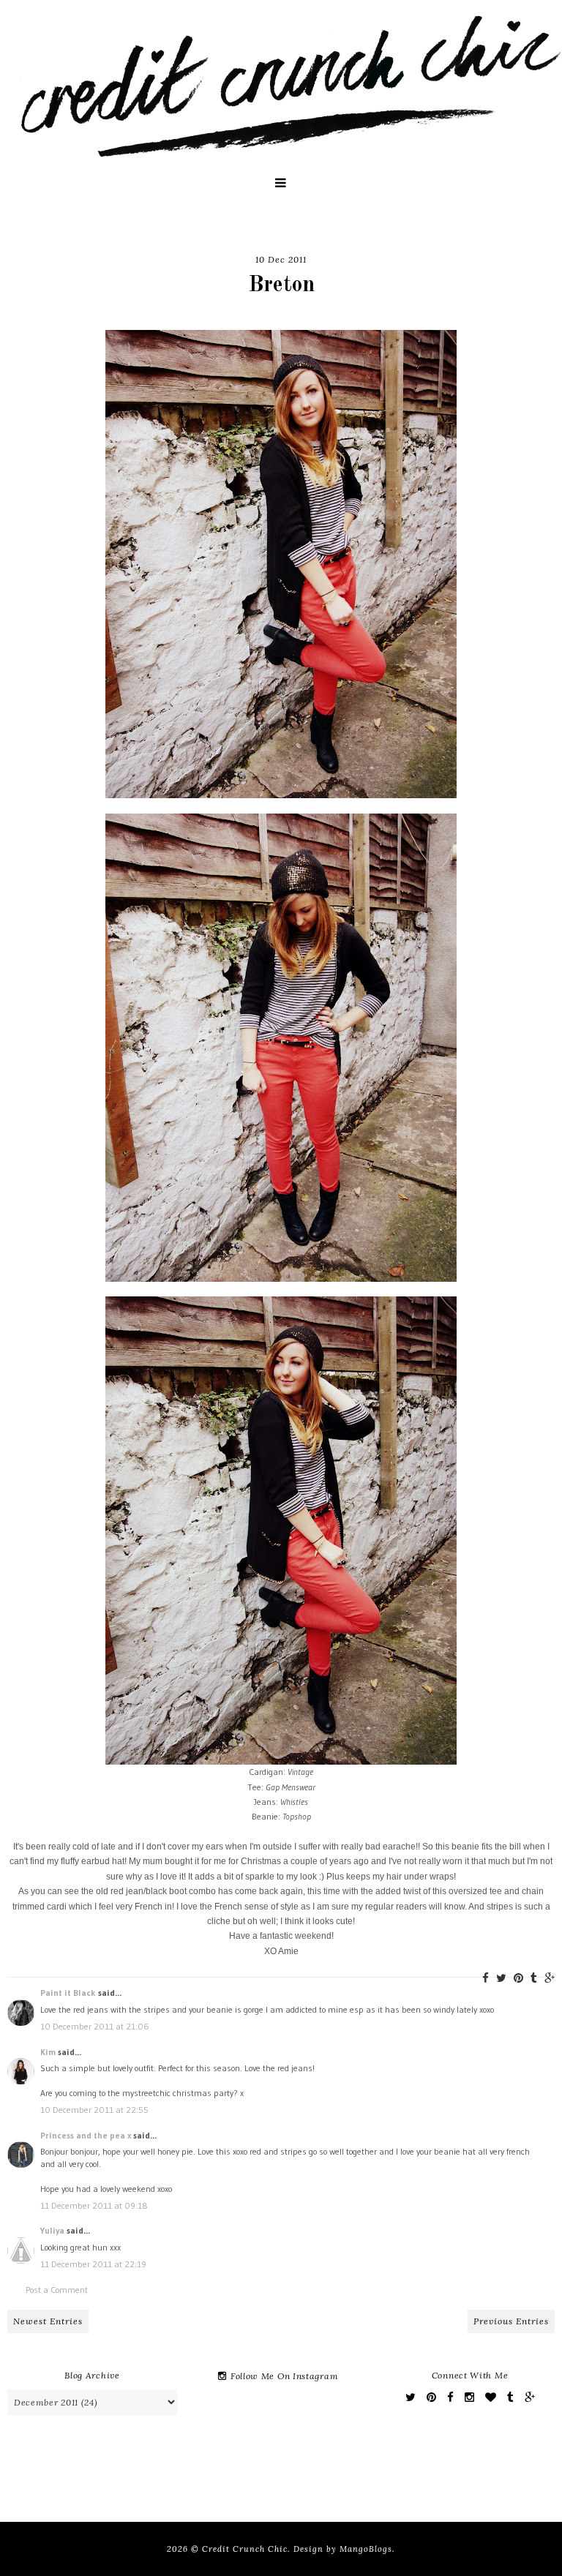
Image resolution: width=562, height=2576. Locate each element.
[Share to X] (501, 1978)
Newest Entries (48, 2321)
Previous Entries (511, 2321)
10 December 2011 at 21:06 (95, 2026)
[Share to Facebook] (486, 1978)
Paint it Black (69, 1993)
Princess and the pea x (86, 2135)
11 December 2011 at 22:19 (93, 2264)
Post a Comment (57, 2290)
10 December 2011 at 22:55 (94, 2110)
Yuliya (52, 2230)
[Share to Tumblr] (534, 1978)
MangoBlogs (366, 2549)
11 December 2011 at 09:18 (94, 2205)
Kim (48, 2052)
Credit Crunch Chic (245, 2549)
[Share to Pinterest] (518, 1978)
